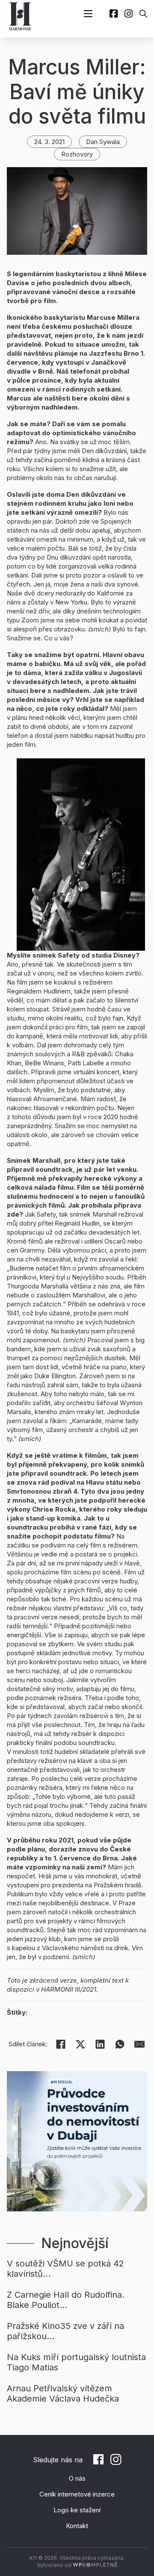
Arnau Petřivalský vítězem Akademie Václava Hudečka (63, 2393)
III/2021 (86, 1989)
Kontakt (77, 2526)
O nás (77, 2478)
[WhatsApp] (120, 2044)
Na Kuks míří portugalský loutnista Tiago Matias (76, 2362)
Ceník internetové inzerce (77, 2494)
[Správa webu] (95, 2565)
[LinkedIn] (100, 2044)
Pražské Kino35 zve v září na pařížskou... (65, 2331)
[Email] (139, 2044)
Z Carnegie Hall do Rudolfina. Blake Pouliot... (66, 2300)
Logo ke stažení (77, 2510)
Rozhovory (77, 154)
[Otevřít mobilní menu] (88, 14)
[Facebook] (61, 2044)
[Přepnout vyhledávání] (143, 14)
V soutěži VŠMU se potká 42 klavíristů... (65, 2269)
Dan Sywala (103, 142)
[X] (80, 2044)
